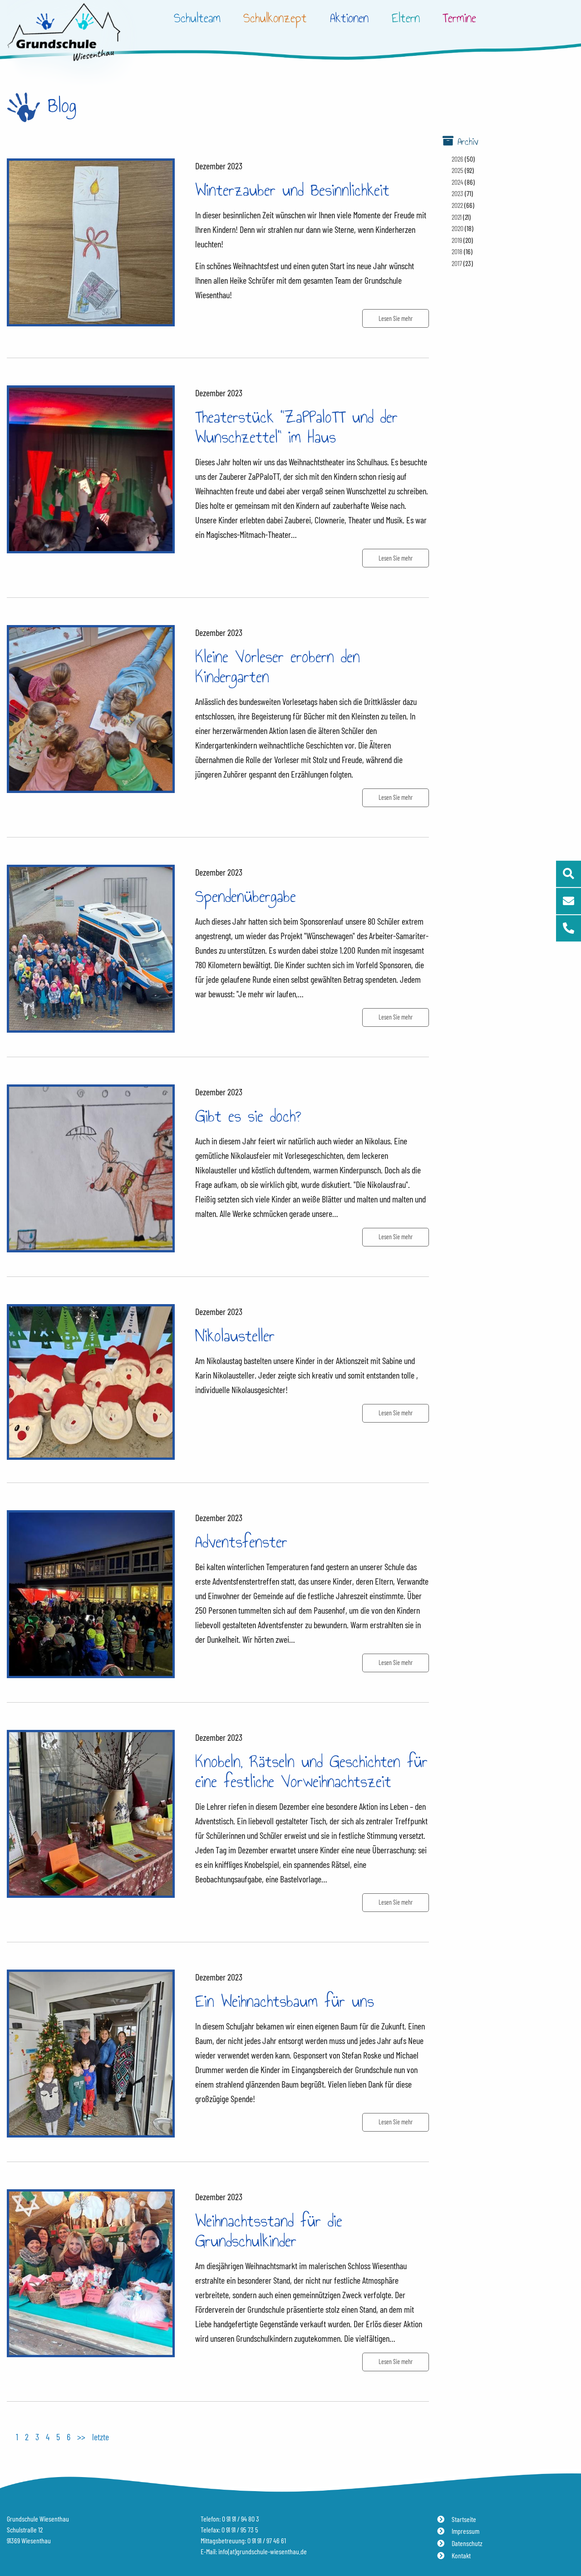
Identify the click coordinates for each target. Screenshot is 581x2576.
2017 (457, 263)
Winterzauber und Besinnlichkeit (292, 190)
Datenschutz (467, 2543)
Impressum (465, 2531)
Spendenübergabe (246, 896)
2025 (458, 170)
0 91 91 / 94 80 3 (241, 2519)
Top (567, 2543)
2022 (457, 205)
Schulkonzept (275, 18)
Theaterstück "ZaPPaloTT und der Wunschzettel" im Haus (296, 427)
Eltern (406, 18)
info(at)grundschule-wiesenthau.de (263, 2551)
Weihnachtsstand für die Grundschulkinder (269, 2231)
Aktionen (349, 18)
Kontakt (461, 2555)
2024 (458, 182)
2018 (457, 251)
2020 (458, 228)
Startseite (464, 2519)
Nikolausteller (235, 1336)
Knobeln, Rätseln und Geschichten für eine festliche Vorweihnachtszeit (311, 1771)
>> (81, 2437)
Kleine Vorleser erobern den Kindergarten (278, 667)
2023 (458, 193)
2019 (457, 240)
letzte (101, 2437)
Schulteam (197, 18)
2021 (457, 217)
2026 (458, 159)
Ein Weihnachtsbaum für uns (285, 2001)
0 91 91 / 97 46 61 (267, 2540)
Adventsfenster (241, 1542)
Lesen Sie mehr (396, 318)
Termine (459, 18)
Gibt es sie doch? (248, 1116)
